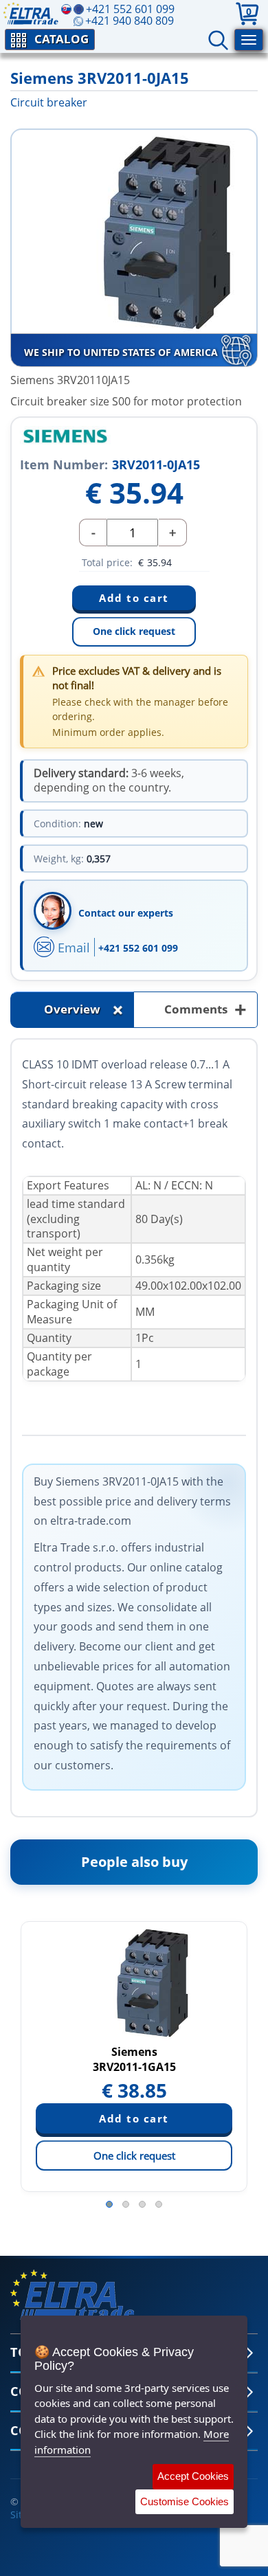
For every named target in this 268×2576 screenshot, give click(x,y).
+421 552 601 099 (138, 948)
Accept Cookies (193, 2476)
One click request (134, 631)
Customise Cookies (185, 2501)
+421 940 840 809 (130, 21)
